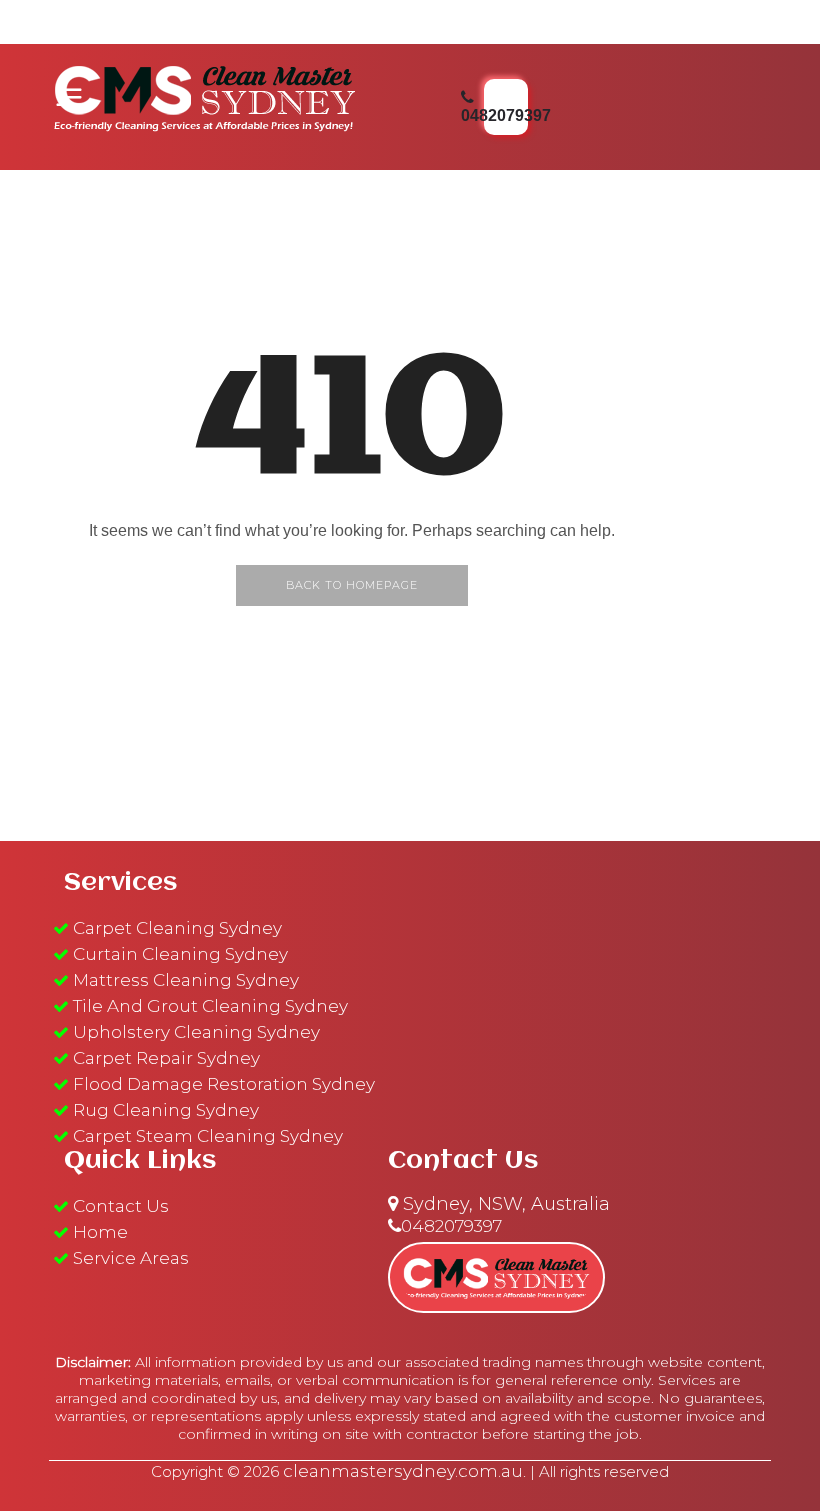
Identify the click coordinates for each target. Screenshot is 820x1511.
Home (100, 1232)
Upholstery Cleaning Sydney (196, 1032)
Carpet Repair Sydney (166, 1058)
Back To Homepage (352, 585)
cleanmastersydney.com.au (403, 1471)
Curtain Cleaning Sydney (180, 954)
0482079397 (451, 1226)
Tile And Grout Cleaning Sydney (210, 1006)
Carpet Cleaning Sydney (177, 928)
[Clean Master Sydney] (205, 95)
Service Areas (131, 1258)
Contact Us (121, 1206)
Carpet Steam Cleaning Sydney (208, 1136)
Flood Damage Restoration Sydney (224, 1084)
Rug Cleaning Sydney (166, 1110)
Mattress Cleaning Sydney (186, 980)
